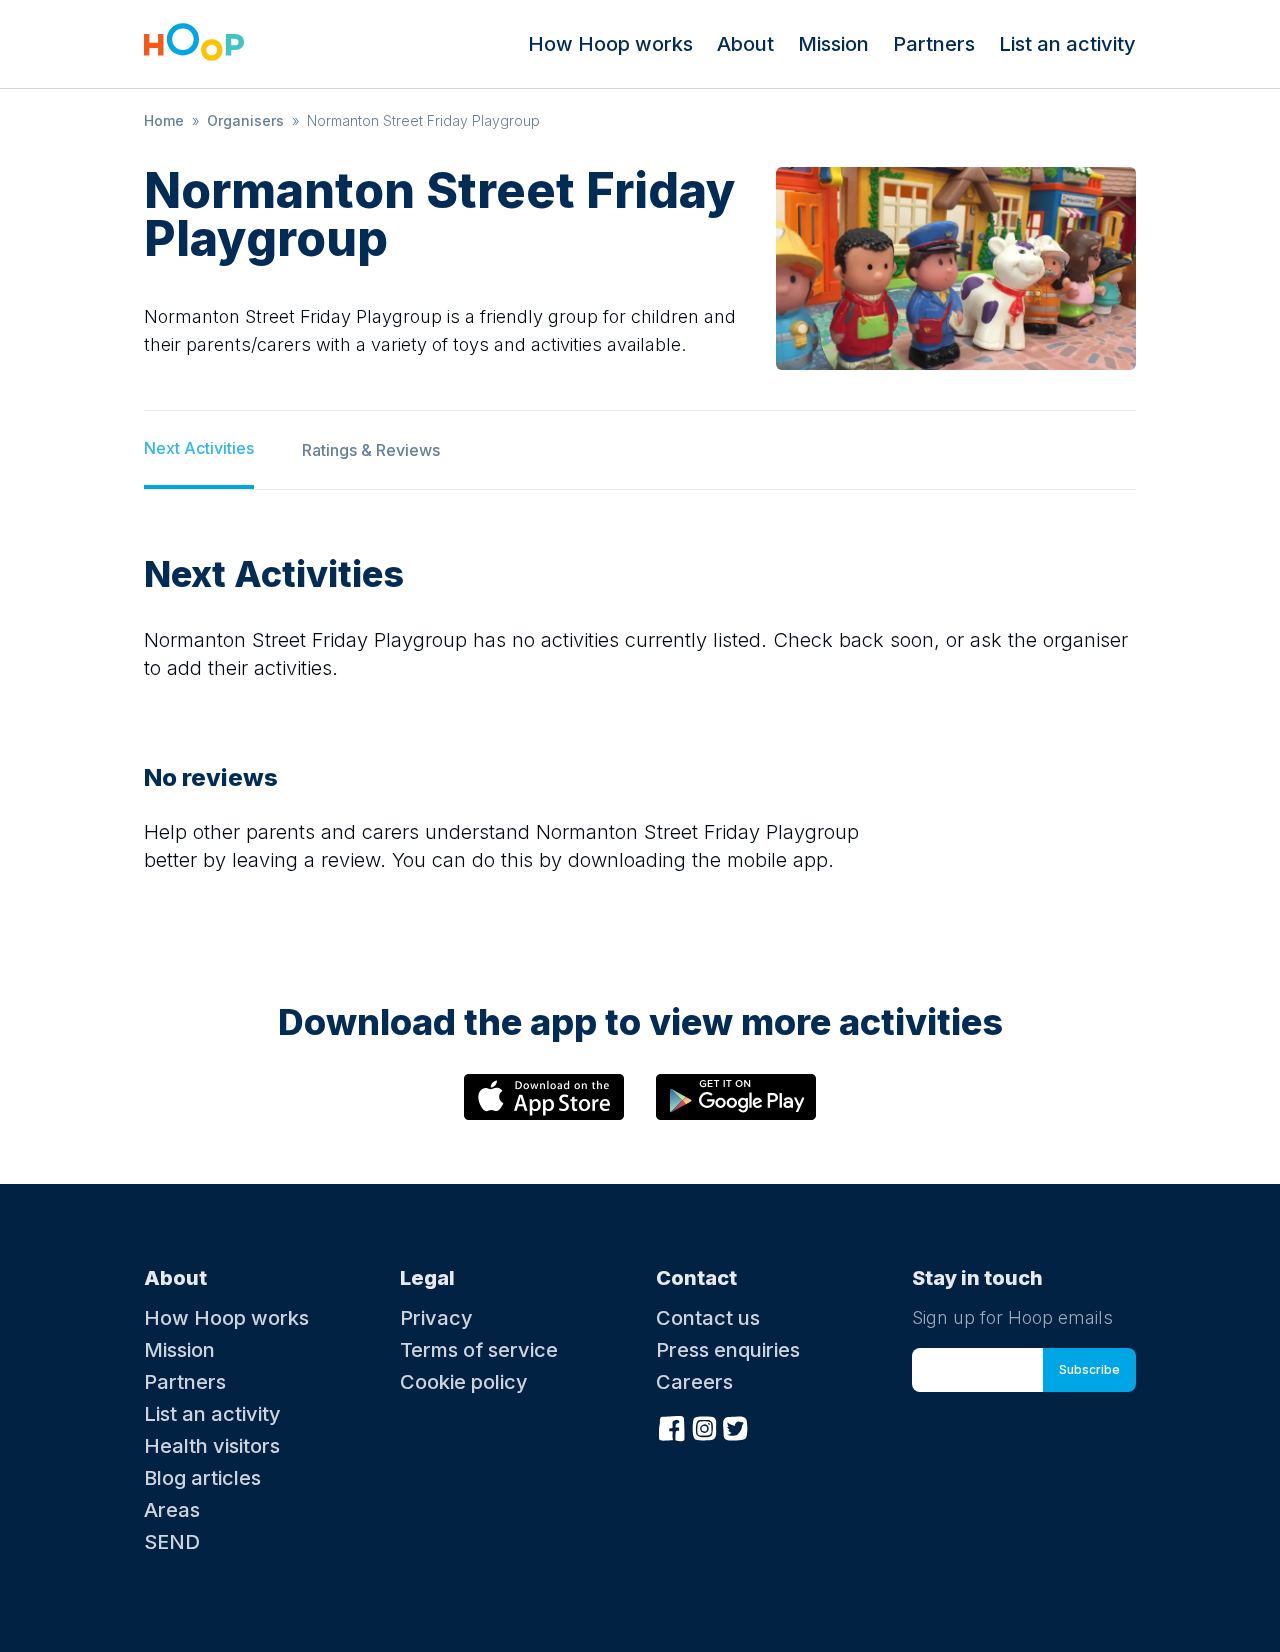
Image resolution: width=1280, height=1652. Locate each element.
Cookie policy (464, 1382)
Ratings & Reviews (371, 450)
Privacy (436, 1318)
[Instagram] (704, 1426)
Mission (833, 44)
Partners (934, 44)
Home (164, 120)
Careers (694, 1382)
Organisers (245, 120)
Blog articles (202, 1478)
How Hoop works (610, 44)
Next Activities (199, 448)
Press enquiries (728, 1350)
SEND (172, 1542)
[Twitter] (736, 1426)
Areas (172, 1510)
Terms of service (479, 1350)
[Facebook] (672, 1426)
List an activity (1067, 44)
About (745, 44)
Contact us (708, 1318)
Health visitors (212, 1446)
